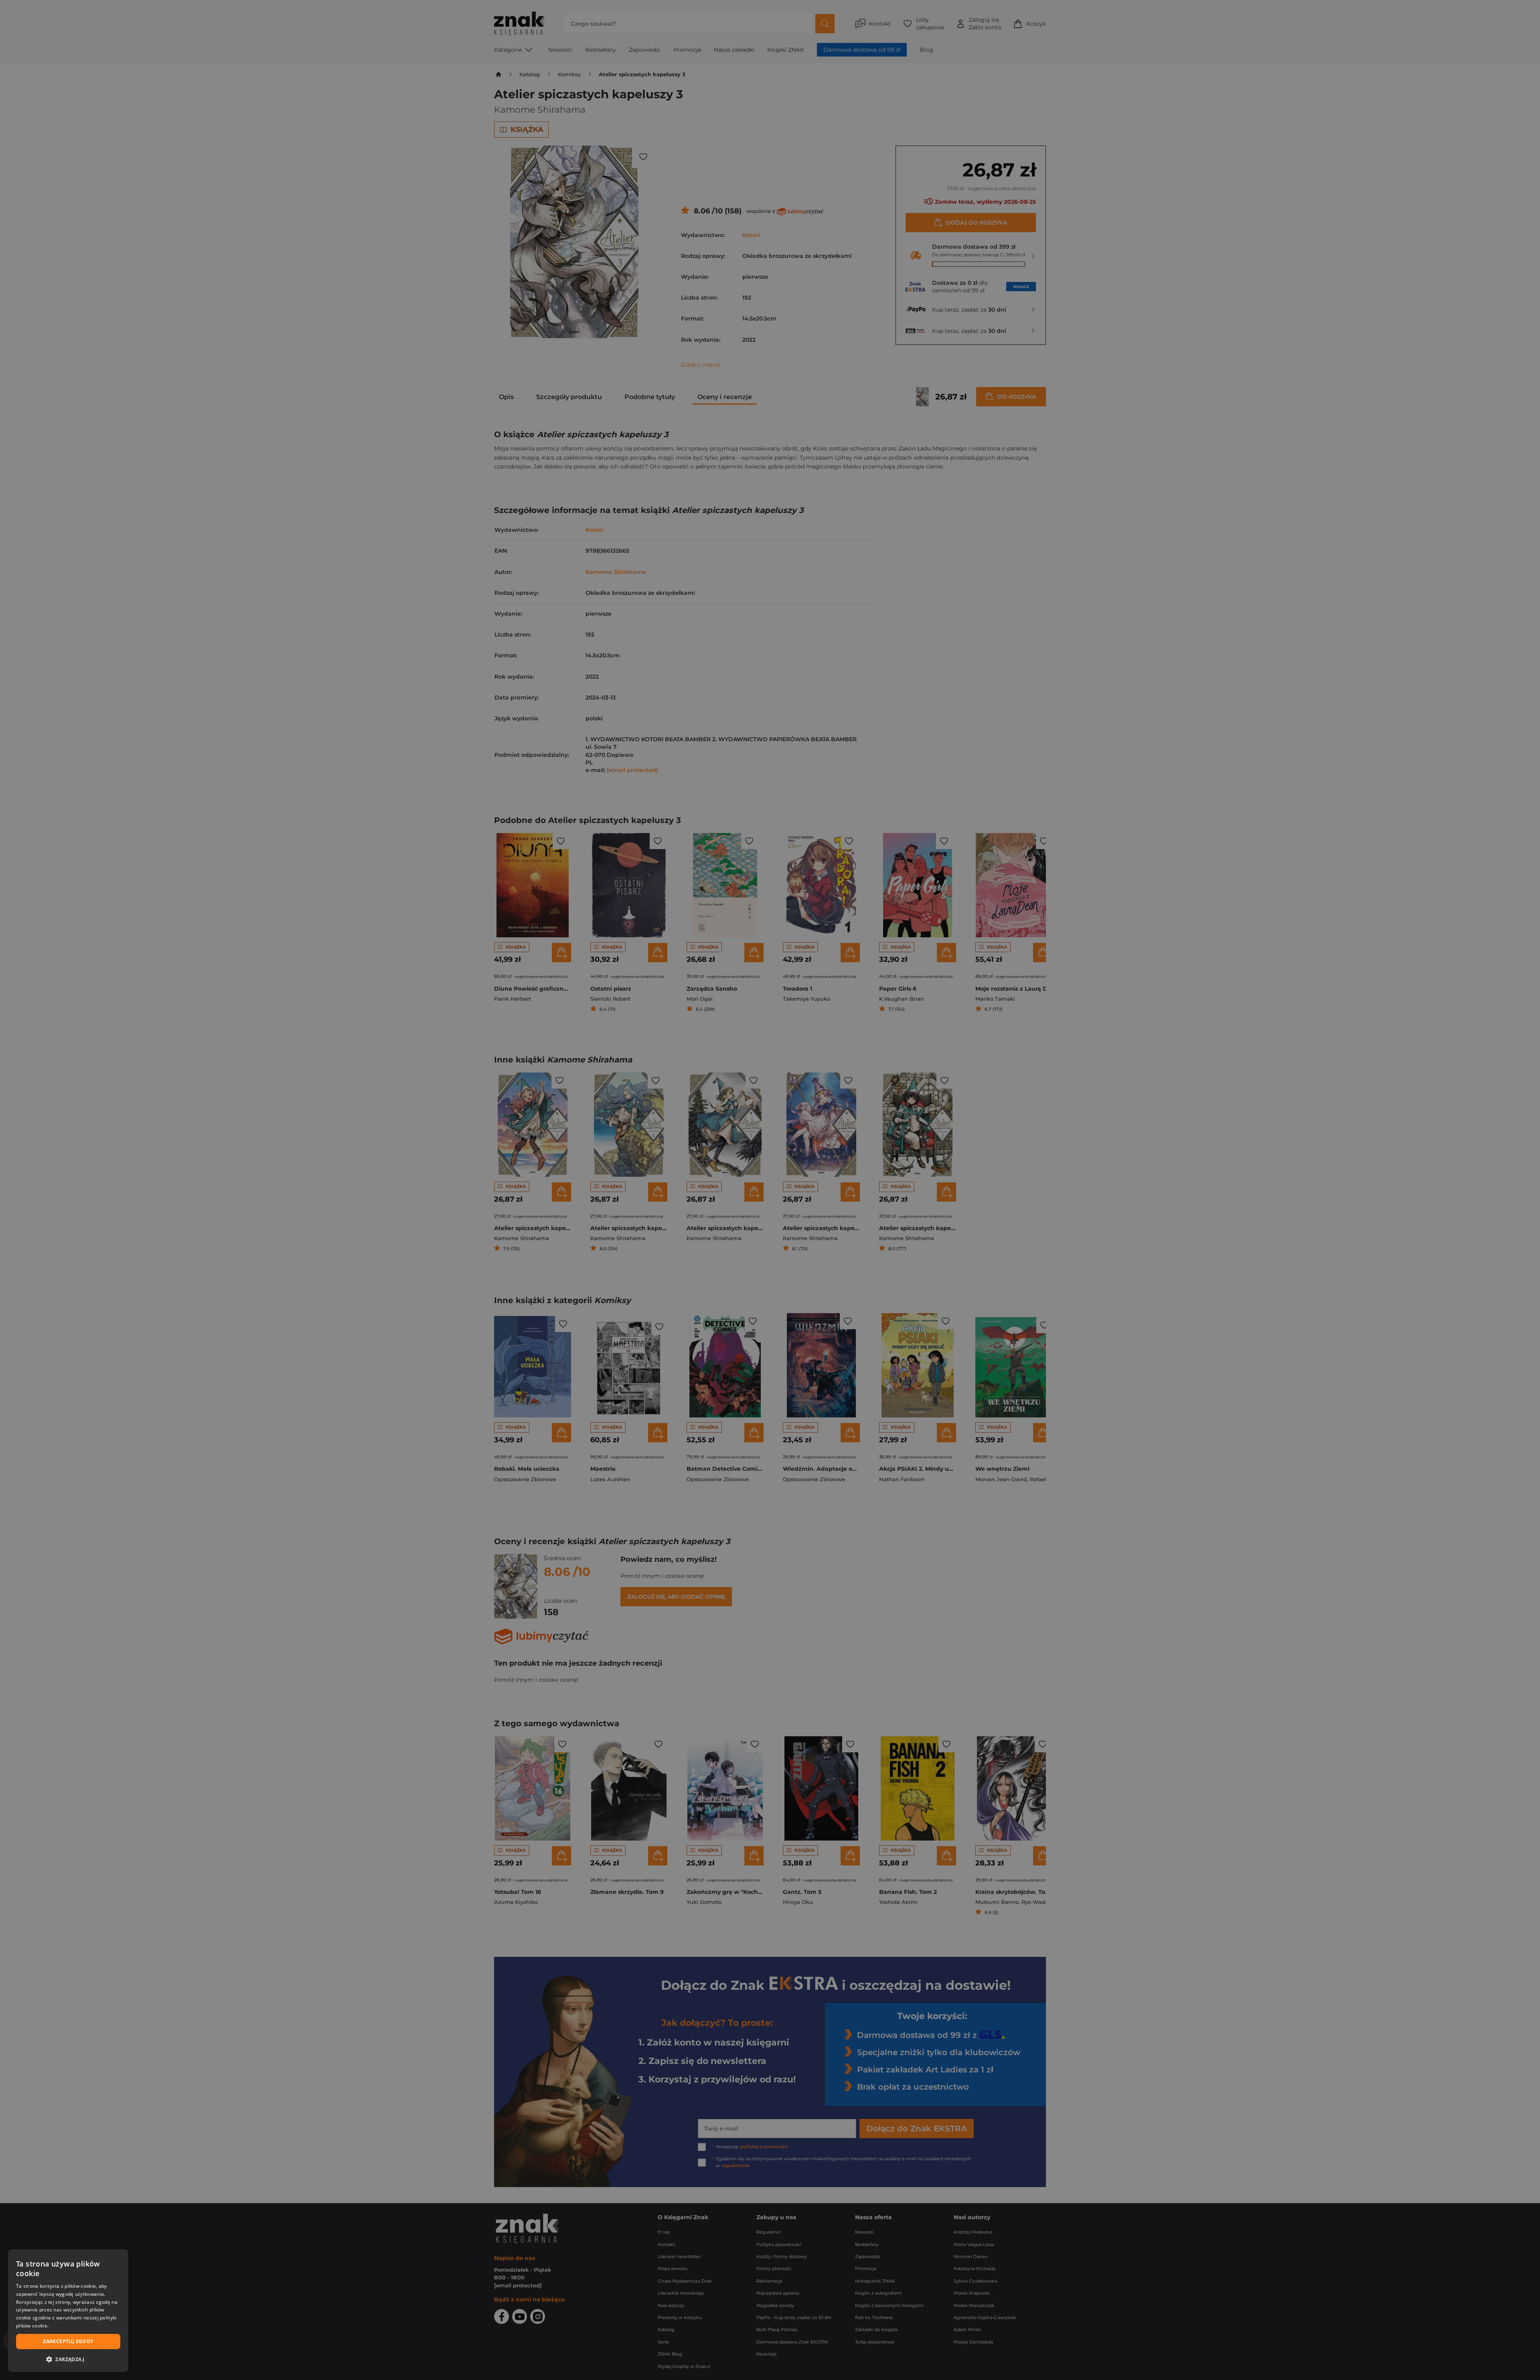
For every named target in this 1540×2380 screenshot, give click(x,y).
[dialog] (68, 2311)
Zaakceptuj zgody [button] (68, 2341)
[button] (68, 2359)
